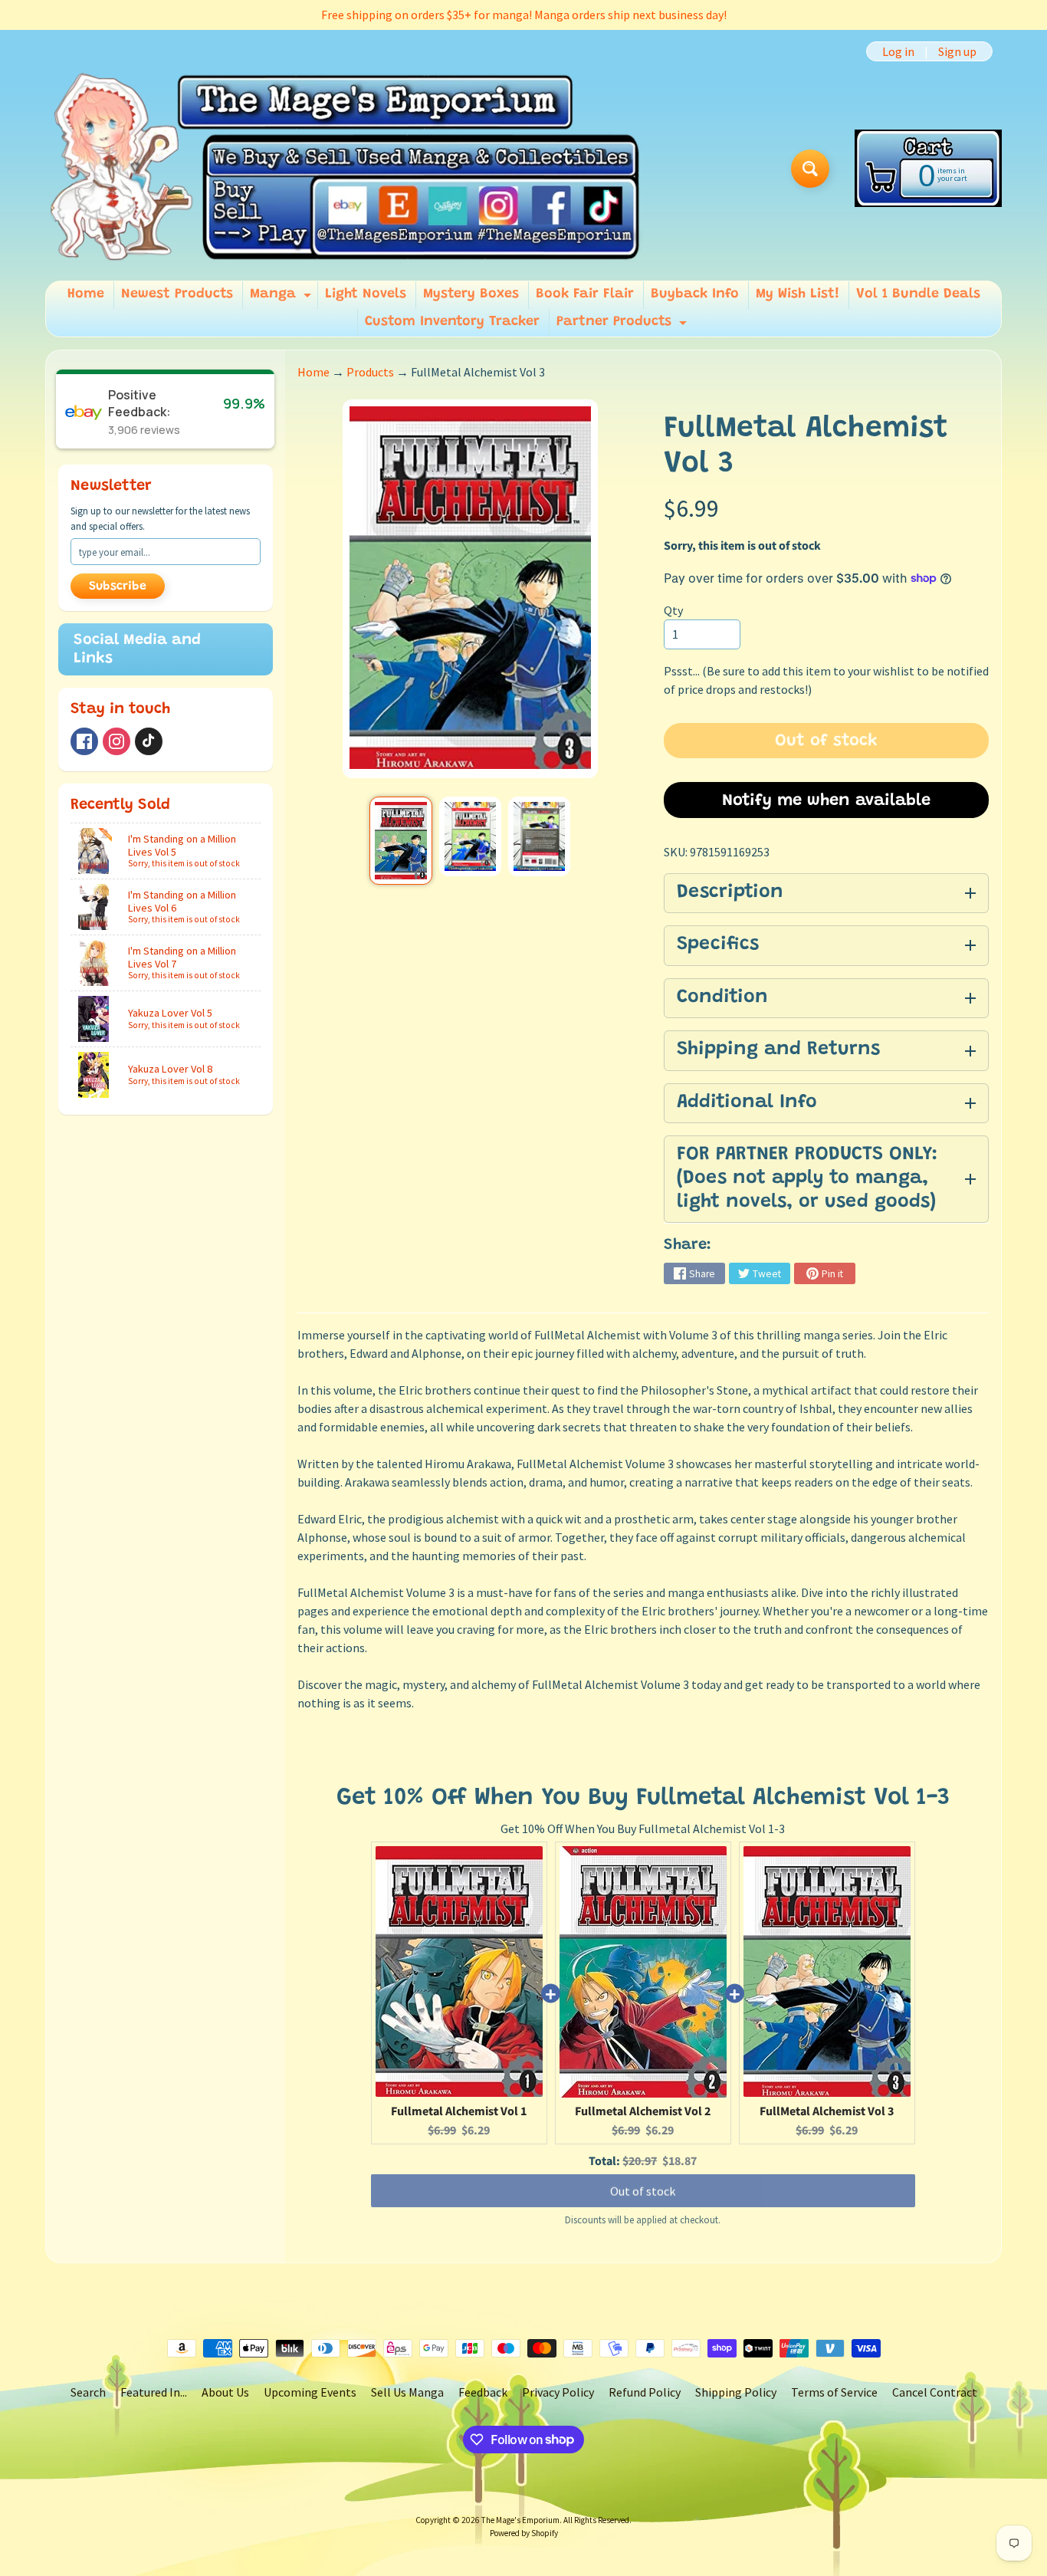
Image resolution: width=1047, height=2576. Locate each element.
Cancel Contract (935, 2392)
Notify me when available (826, 801)
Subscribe (118, 586)
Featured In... (154, 2392)
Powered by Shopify (524, 2533)
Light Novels (366, 294)
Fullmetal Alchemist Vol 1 (459, 2111)
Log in (898, 51)
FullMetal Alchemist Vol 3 (827, 2111)
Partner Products (624, 326)
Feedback (483, 2392)
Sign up (957, 51)
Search (88, 2392)
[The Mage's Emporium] (346, 168)
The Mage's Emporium (520, 2520)
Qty (673, 610)
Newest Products (177, 294)
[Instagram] (117, 741)
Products (370, 372)
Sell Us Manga (407, 2392)
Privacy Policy (558, 2392)
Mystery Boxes (471, 294)
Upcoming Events (310, 2392)
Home (86, 294)
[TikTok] (149, 741)
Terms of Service (834, 2392)
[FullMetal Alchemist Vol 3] (400, 841)
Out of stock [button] (643, 2191)
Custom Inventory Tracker (452, 322)
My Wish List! (798, 294)
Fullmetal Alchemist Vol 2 (643, 2111)
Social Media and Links (137, 649)
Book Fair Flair (585, 294)
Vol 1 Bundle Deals (918, 294)
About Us (225, 2392)
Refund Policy (645, 2392)
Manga (282, 298)
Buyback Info (695, 294)
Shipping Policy (736, 2392)
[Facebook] (84, 741)
